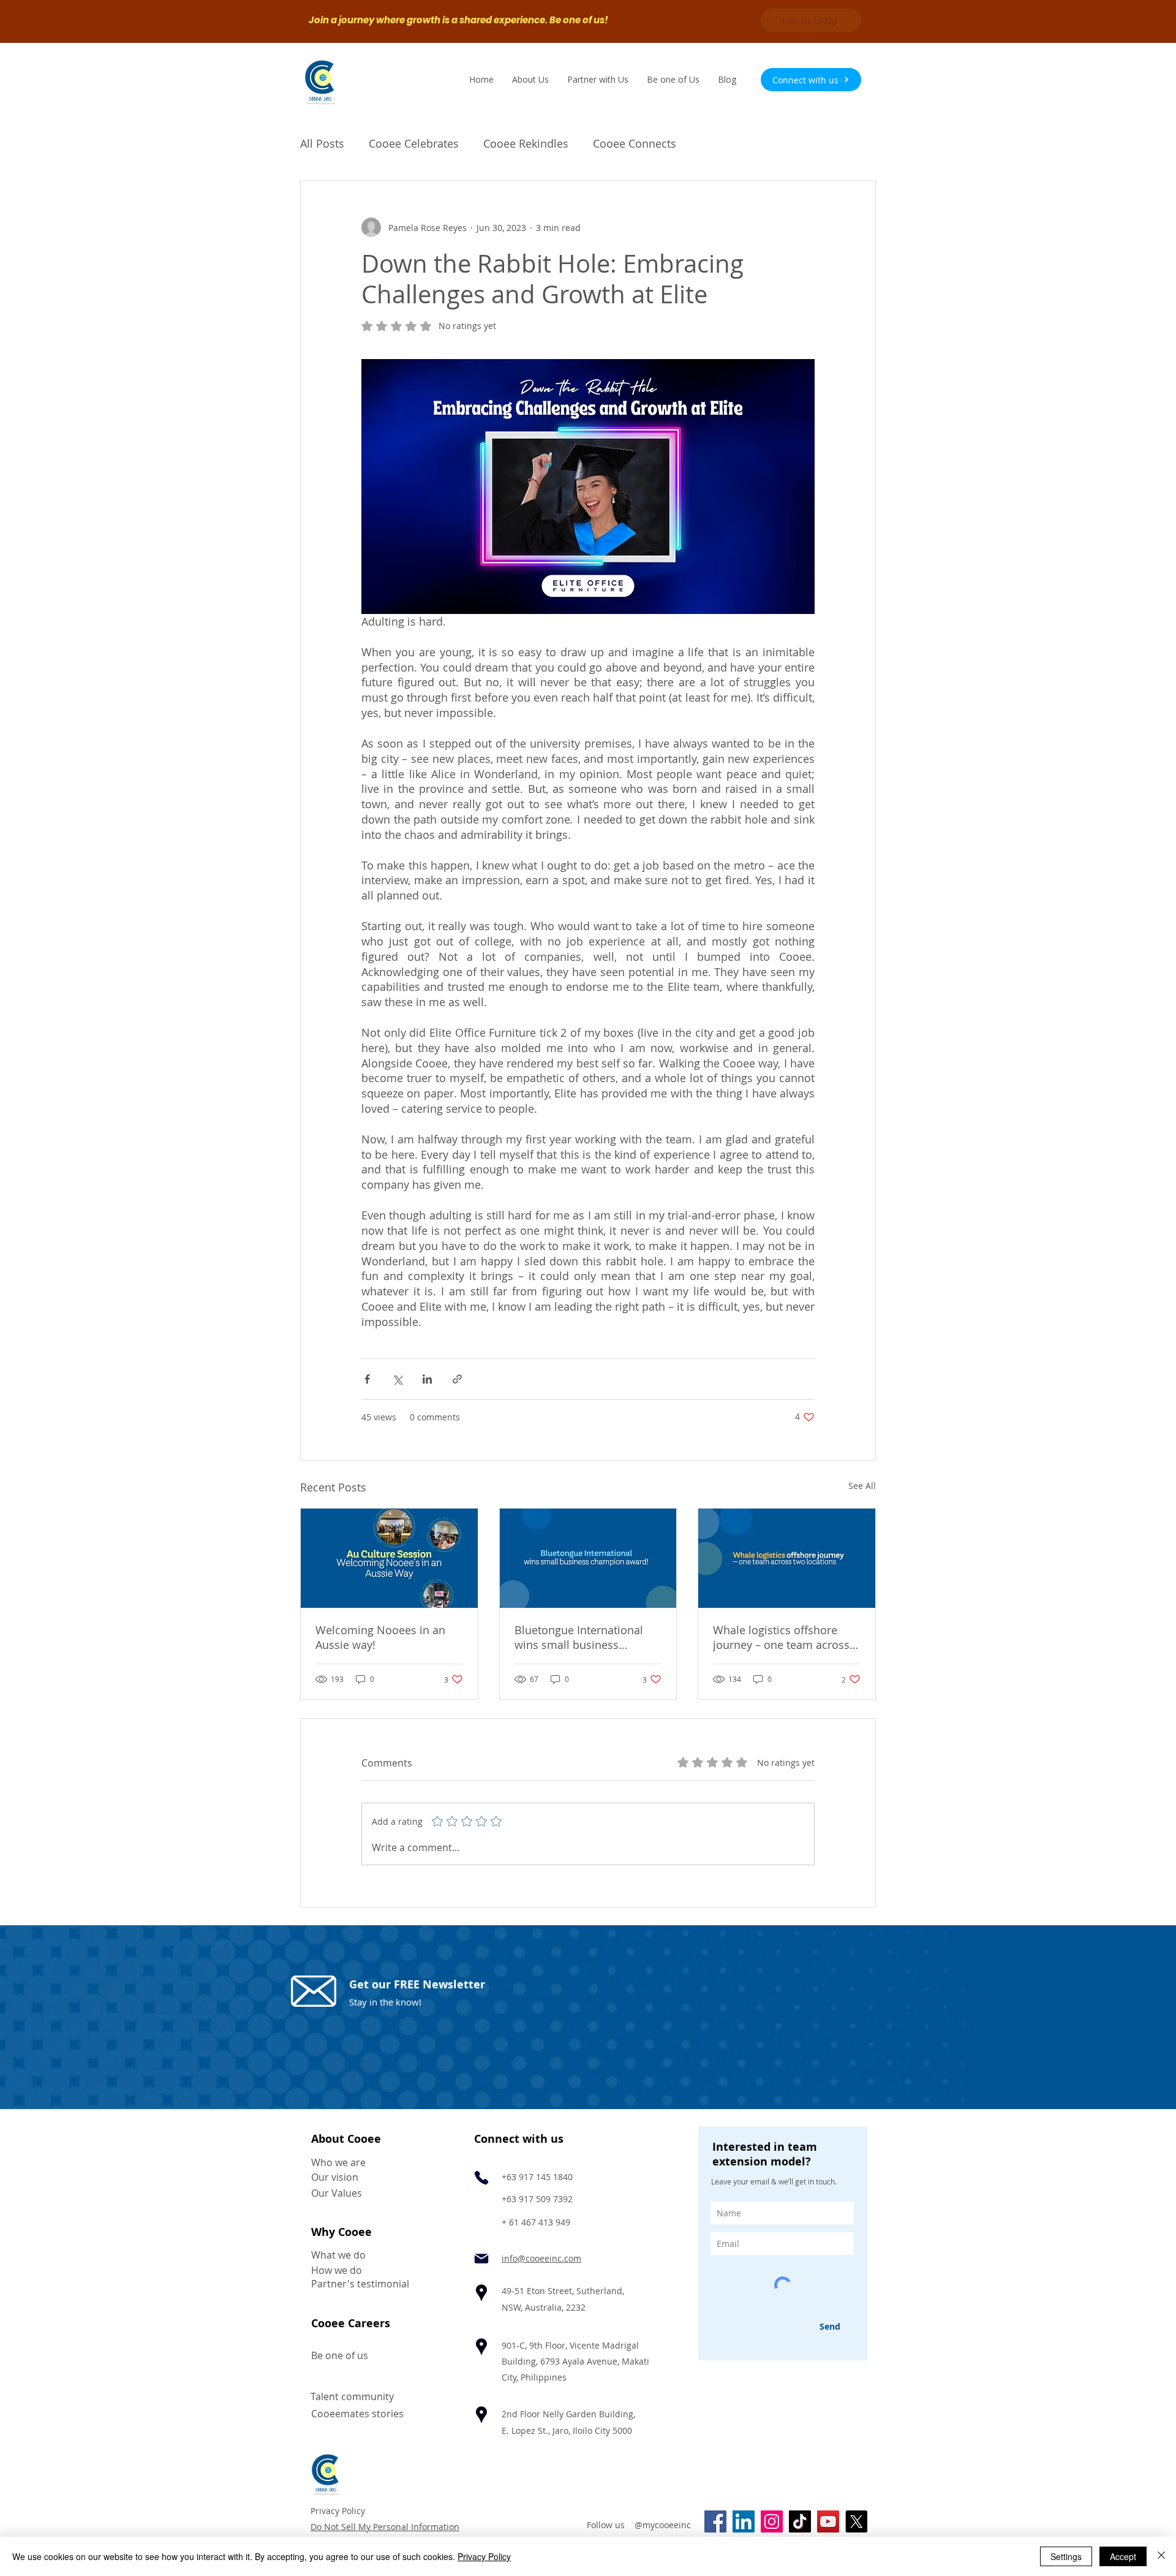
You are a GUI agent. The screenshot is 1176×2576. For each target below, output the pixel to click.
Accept (1123, 2556)
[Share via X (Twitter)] (397, 1379)
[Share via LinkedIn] (427, 1379)
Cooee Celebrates (414, 143)
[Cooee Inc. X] (856, 2521)
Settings (1066, 2556)
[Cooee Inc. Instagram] (772, 2521)
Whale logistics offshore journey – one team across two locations (781, 1637)
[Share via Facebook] (367, 1379)
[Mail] (481, 2259)
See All (862, 1486)
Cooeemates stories (357, 2414)
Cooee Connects (635, 143)
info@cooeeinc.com (541, 2258)
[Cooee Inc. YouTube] (828, 2521)
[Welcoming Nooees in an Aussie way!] (389, 1558)
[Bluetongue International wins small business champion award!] (588, 1558)
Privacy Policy (338, 2511)
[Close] (1161, 2556)
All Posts (322, 143)
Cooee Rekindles (526, 143)
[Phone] (481, 2178)
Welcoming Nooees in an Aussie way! (380, 1637)
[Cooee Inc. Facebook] (715, 2521)
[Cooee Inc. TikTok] (800, 2521)
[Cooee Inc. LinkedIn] (744, 2521)
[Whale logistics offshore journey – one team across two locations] (787, 1558)
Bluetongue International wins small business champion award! (579, 1637)
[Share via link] (457, 1379)
